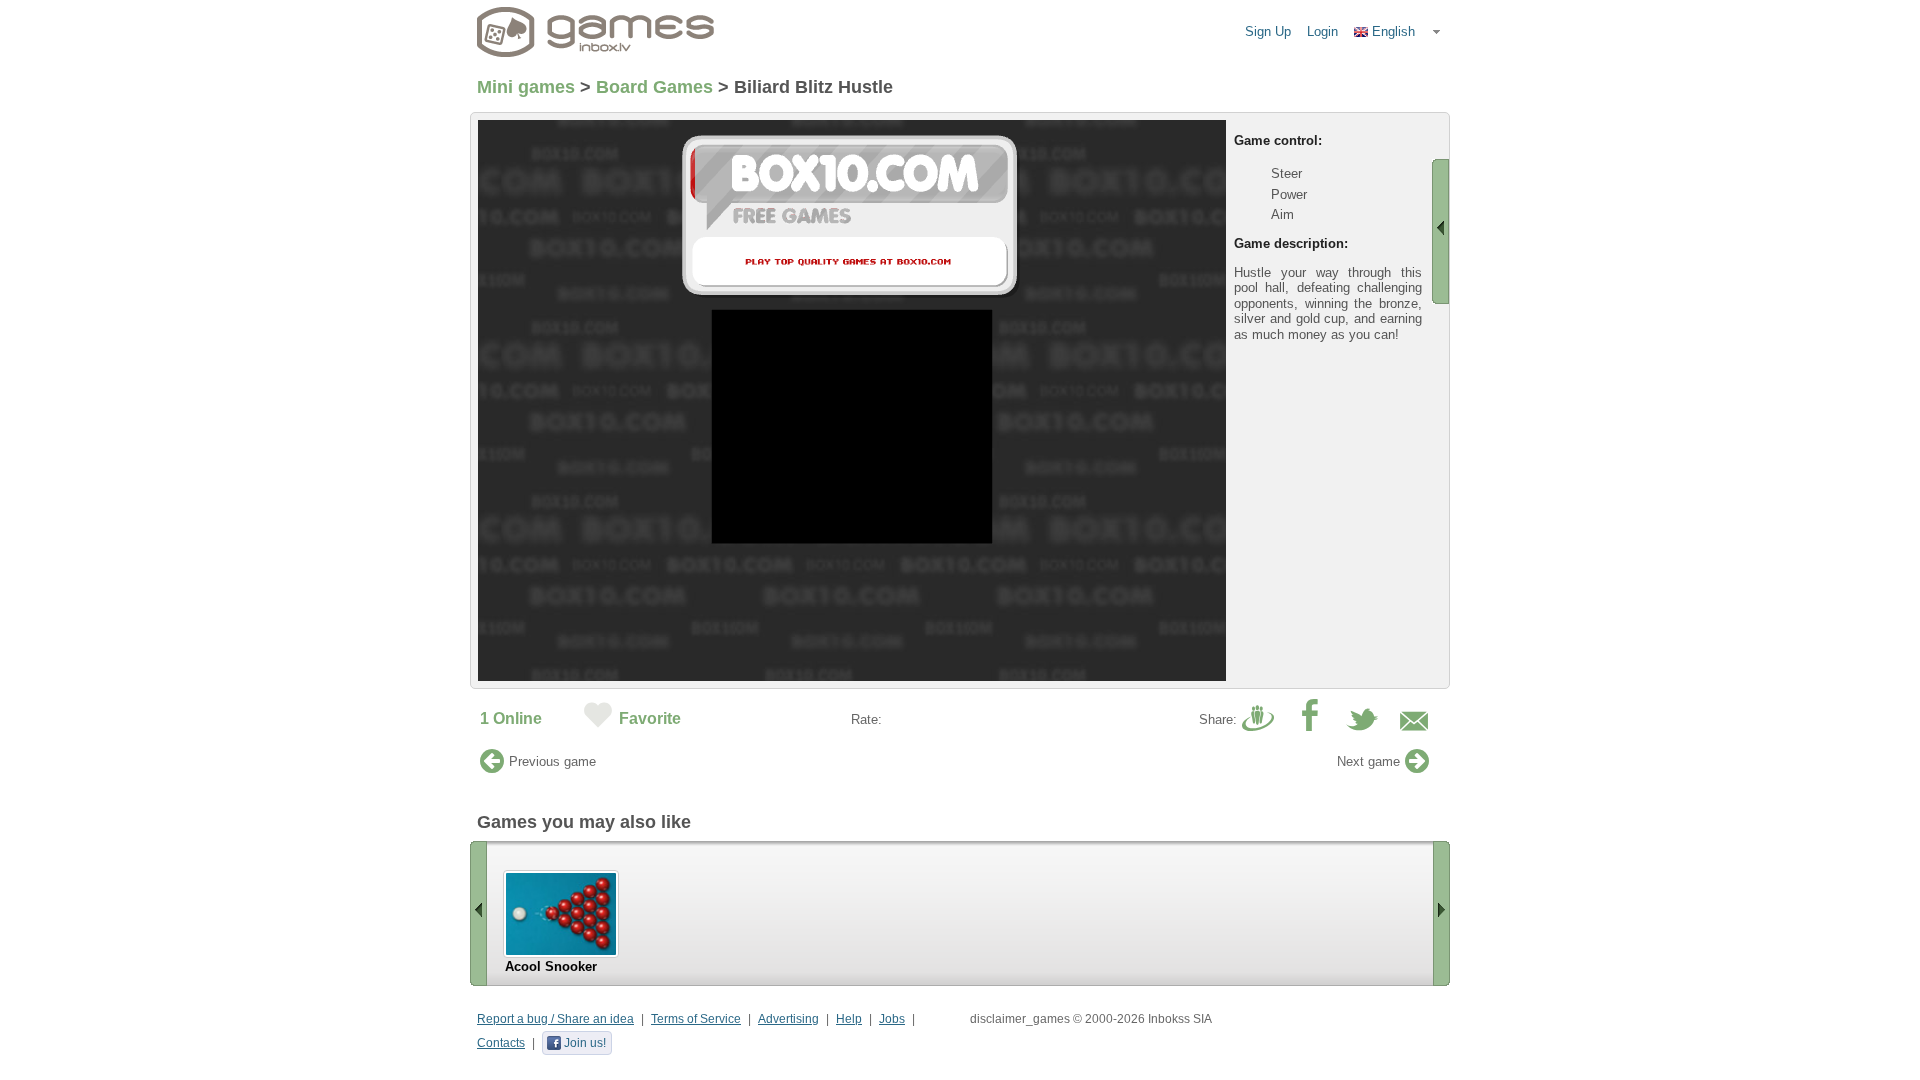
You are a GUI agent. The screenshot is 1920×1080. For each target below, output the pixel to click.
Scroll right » (1441, 913)
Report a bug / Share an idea (555, 1019)
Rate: (866, 719)
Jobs (892, 1019)
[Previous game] (492, 766)
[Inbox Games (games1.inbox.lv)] (596, 32)
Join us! (585, 1043)
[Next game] (1417, 766)
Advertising (788, 1019)
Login (1322, 31)
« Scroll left (478, 913)
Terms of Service (696, 1019)
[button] (1398, 32)
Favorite (650, 718)
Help (849, 1019)
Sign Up (1268, 31)
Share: (1218, 719)
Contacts (501, 1043)
